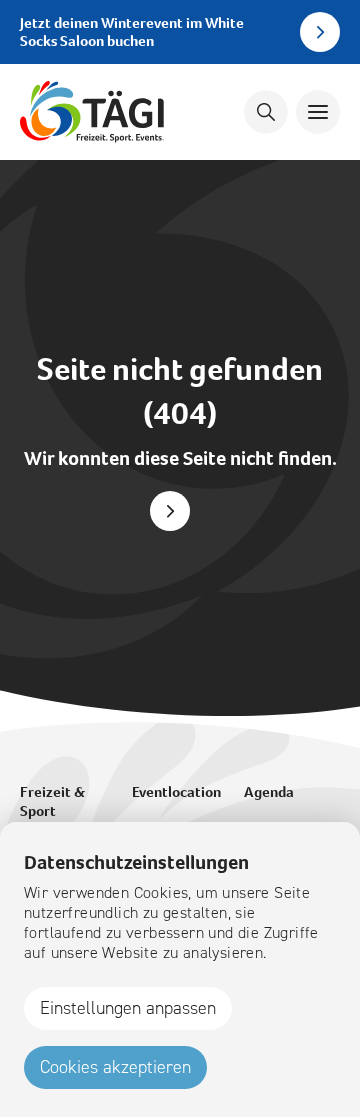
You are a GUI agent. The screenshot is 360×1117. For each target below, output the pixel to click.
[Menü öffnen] (318, 112)
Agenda (269, 792)
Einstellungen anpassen (128, 1008)
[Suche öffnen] (266, 112)
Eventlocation (176, 792)
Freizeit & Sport (52, 801)
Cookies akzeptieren (115, 1067)
